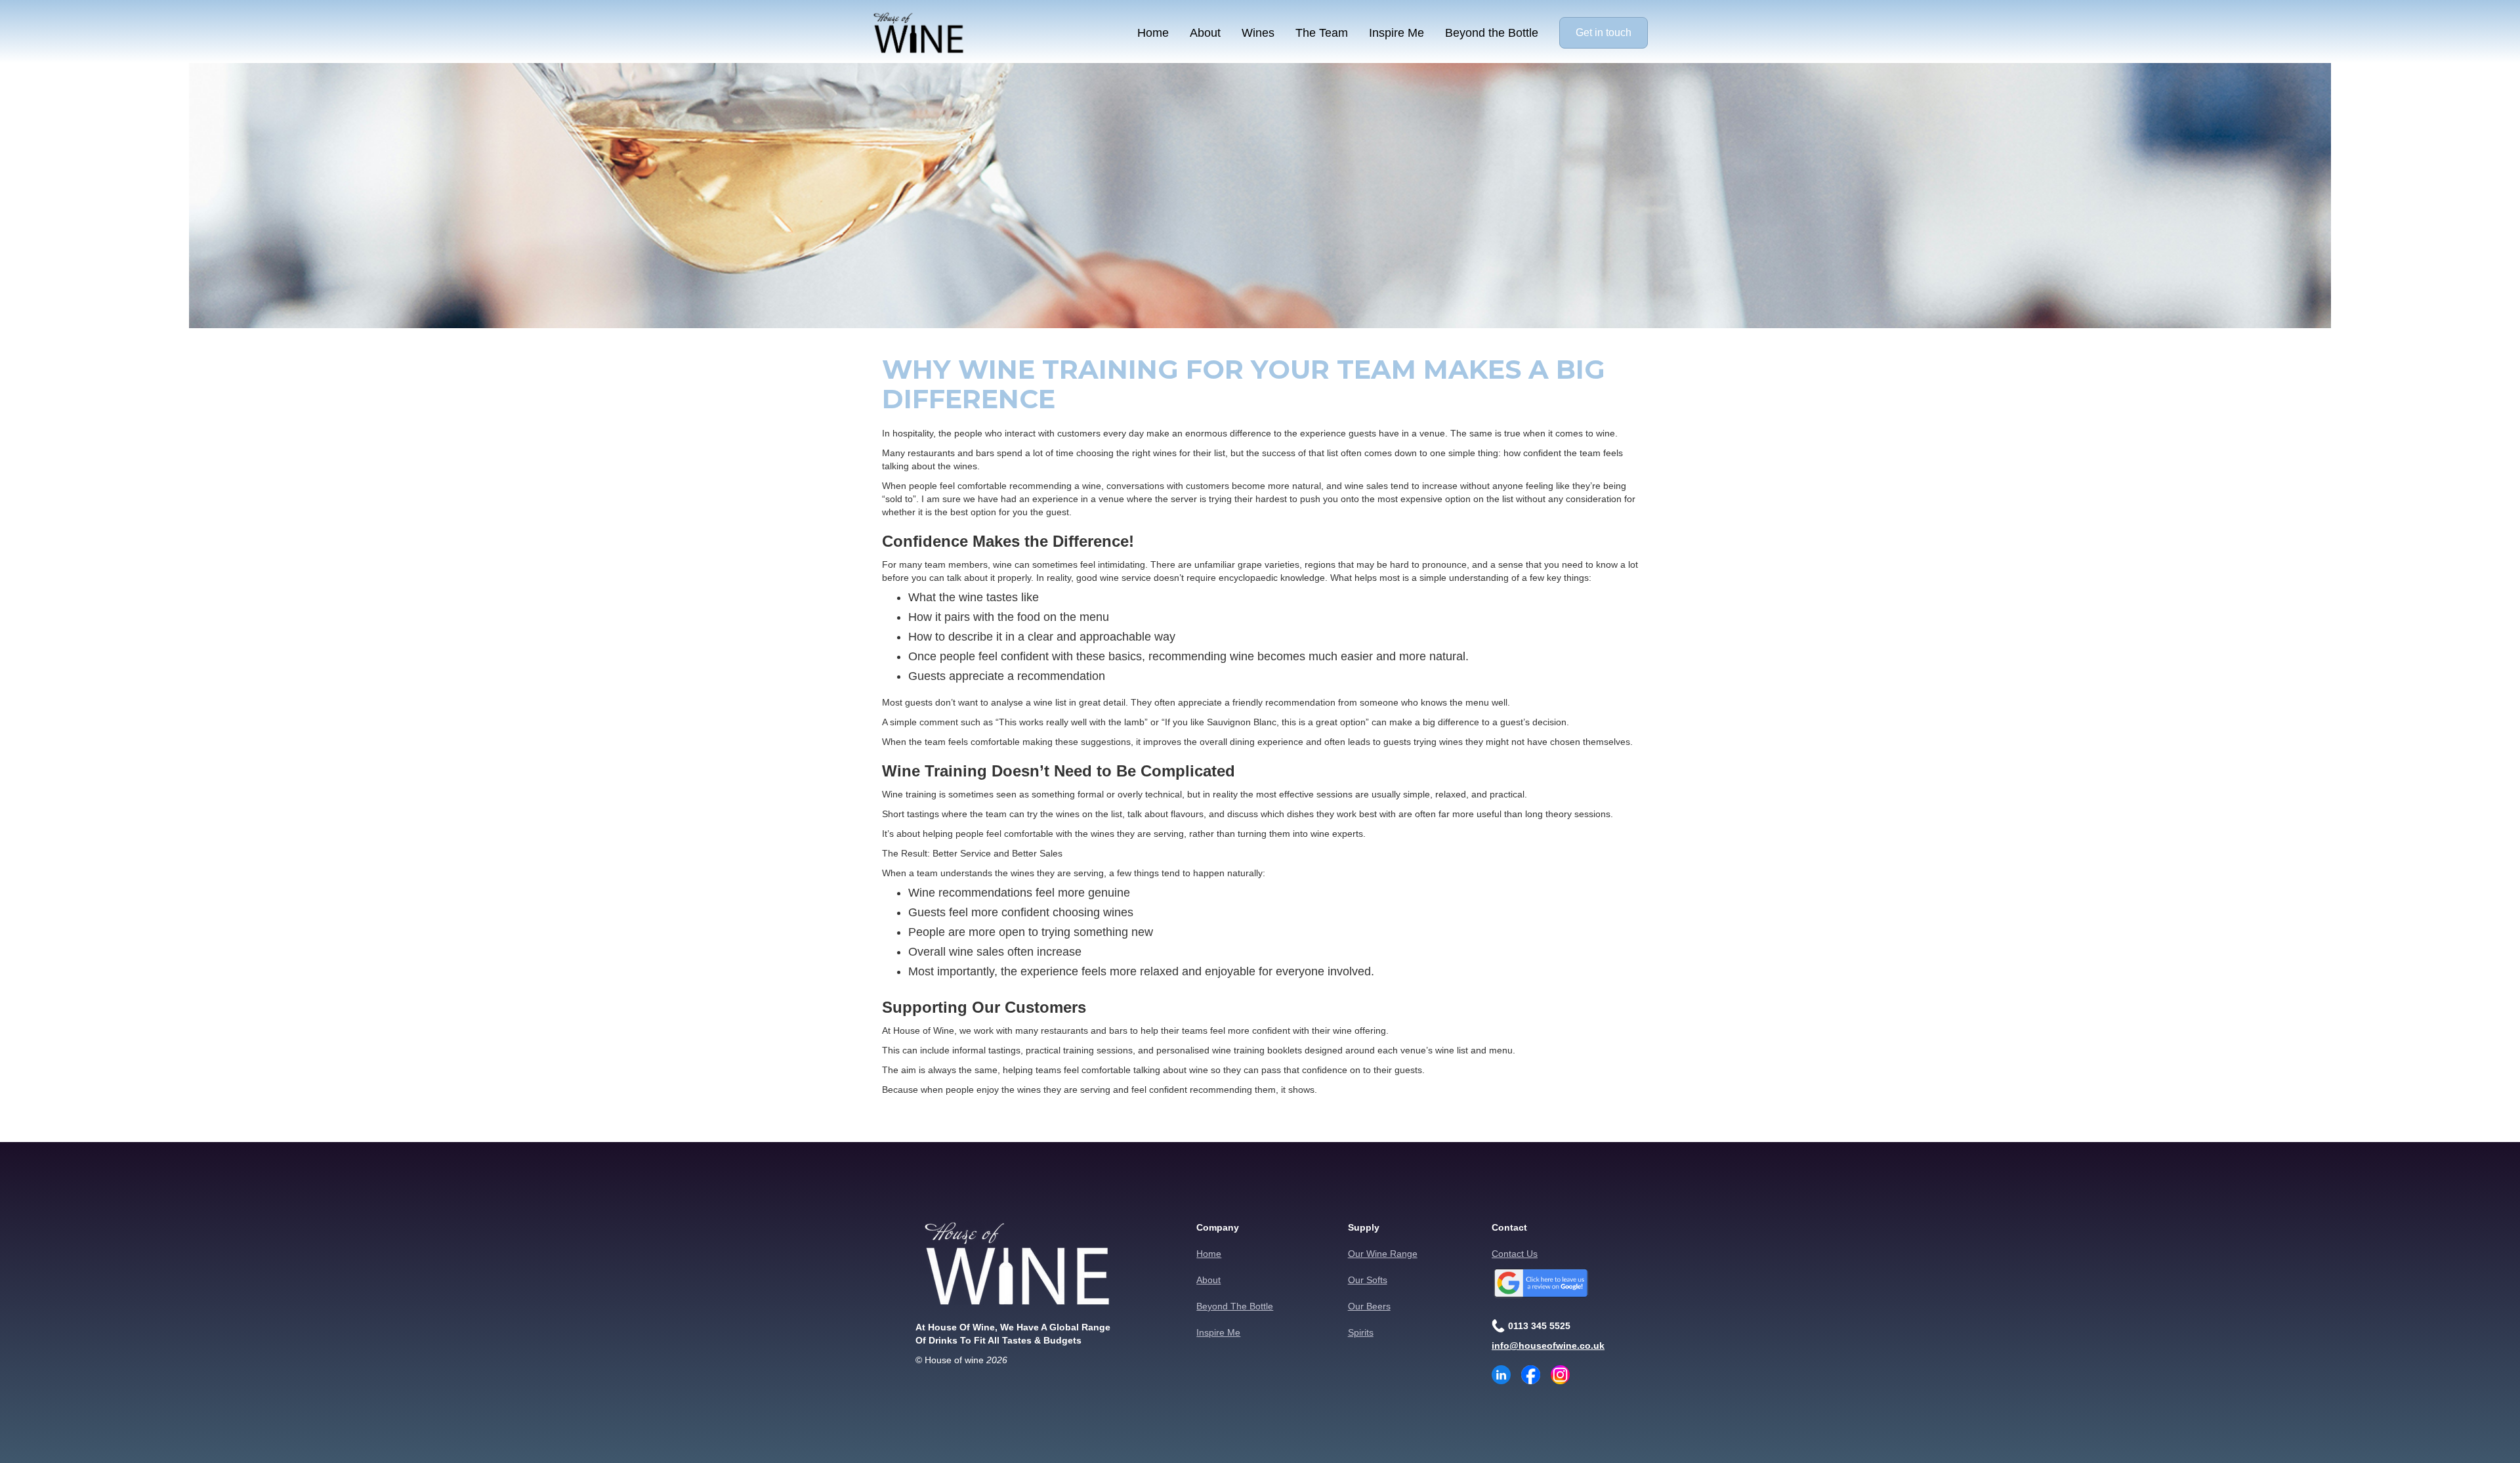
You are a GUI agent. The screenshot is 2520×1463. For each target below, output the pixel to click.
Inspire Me (1396, 33)
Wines (1258, 33)
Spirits (1361, 1332)
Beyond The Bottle (1235, 1306)
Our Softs (1368, 1280)
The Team (1322, 33)
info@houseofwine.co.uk (1548, 1346)
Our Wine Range (1383, 1254)
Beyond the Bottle (1492, 33)
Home (1153, 33)
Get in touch (1604, 32)
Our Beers (1369, 1306)
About (1205, 33)
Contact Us (1515, 1254)
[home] (919, 33)
